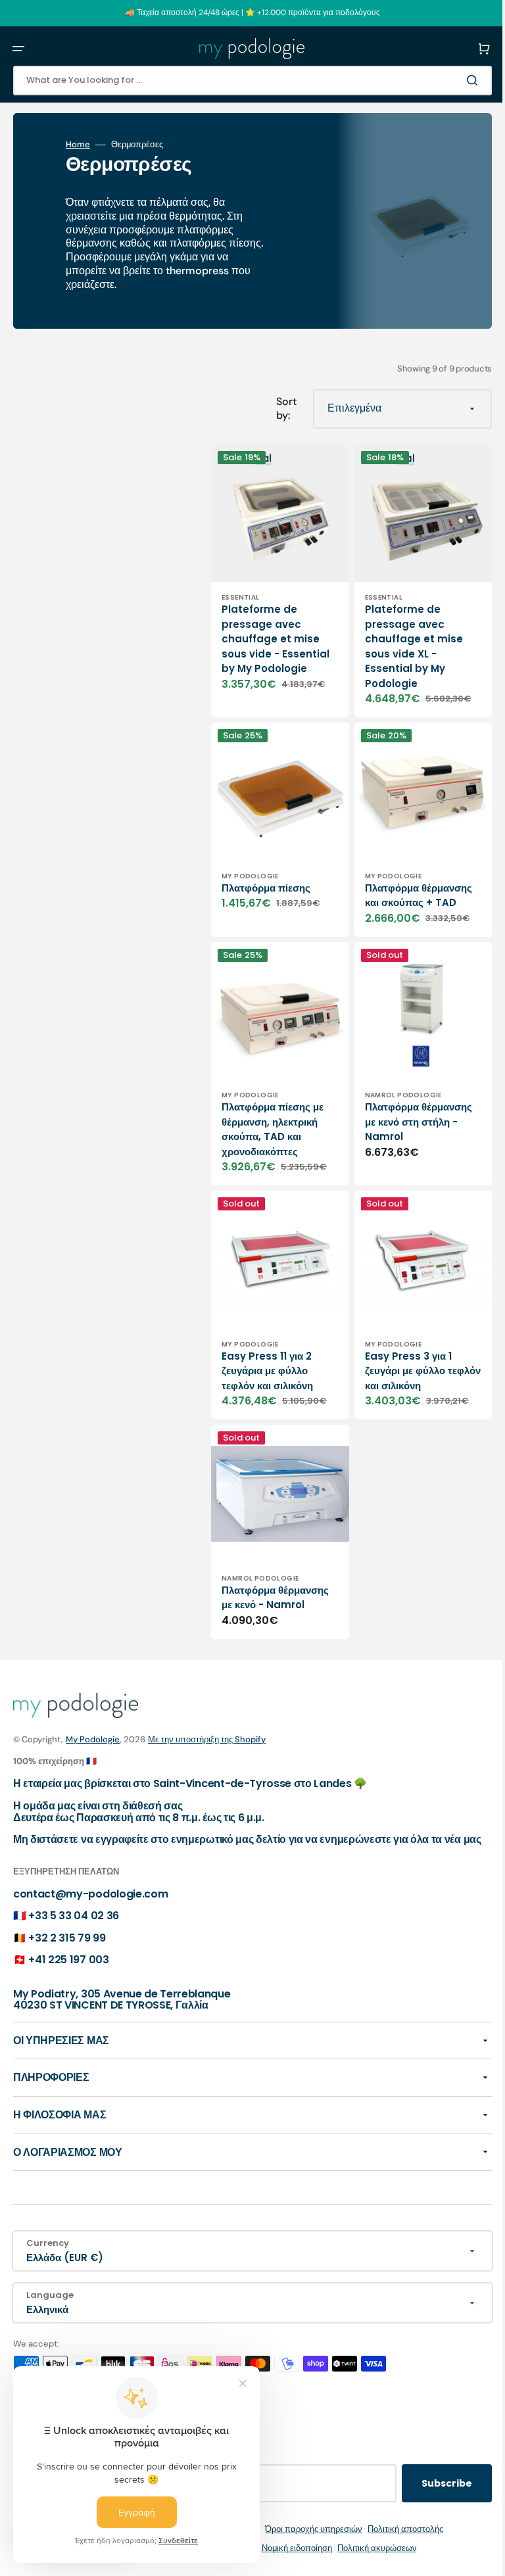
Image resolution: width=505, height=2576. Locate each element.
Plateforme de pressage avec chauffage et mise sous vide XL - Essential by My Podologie (404, 636)
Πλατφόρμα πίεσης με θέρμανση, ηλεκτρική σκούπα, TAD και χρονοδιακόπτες (273, 1115)
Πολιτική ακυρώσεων (367, 2548)
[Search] (455, 80)
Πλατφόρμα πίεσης (266, 868)
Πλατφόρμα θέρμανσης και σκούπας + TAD (393, 883)
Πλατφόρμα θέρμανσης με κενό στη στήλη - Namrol (403, 1107)
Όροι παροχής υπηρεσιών (304, 2529)
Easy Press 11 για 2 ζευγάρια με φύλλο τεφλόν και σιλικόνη (267, 1346)
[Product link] (275, 576)
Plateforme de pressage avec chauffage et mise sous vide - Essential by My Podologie (271, 636)
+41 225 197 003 (68, 1960)
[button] (18, 49)
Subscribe (427, 2483)
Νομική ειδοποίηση (287, 2548)
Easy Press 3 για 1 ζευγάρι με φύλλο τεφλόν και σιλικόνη (401, 1346)
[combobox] (243, 81)
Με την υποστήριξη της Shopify (207, 1728)
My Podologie (93, 1728)
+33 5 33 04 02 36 (74, 1916)
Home (78, 145)
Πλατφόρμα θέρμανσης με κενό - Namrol (269, 1570)
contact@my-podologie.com (90, 1894)
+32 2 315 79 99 (67, 1938)
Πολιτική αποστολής (396, 2529)
